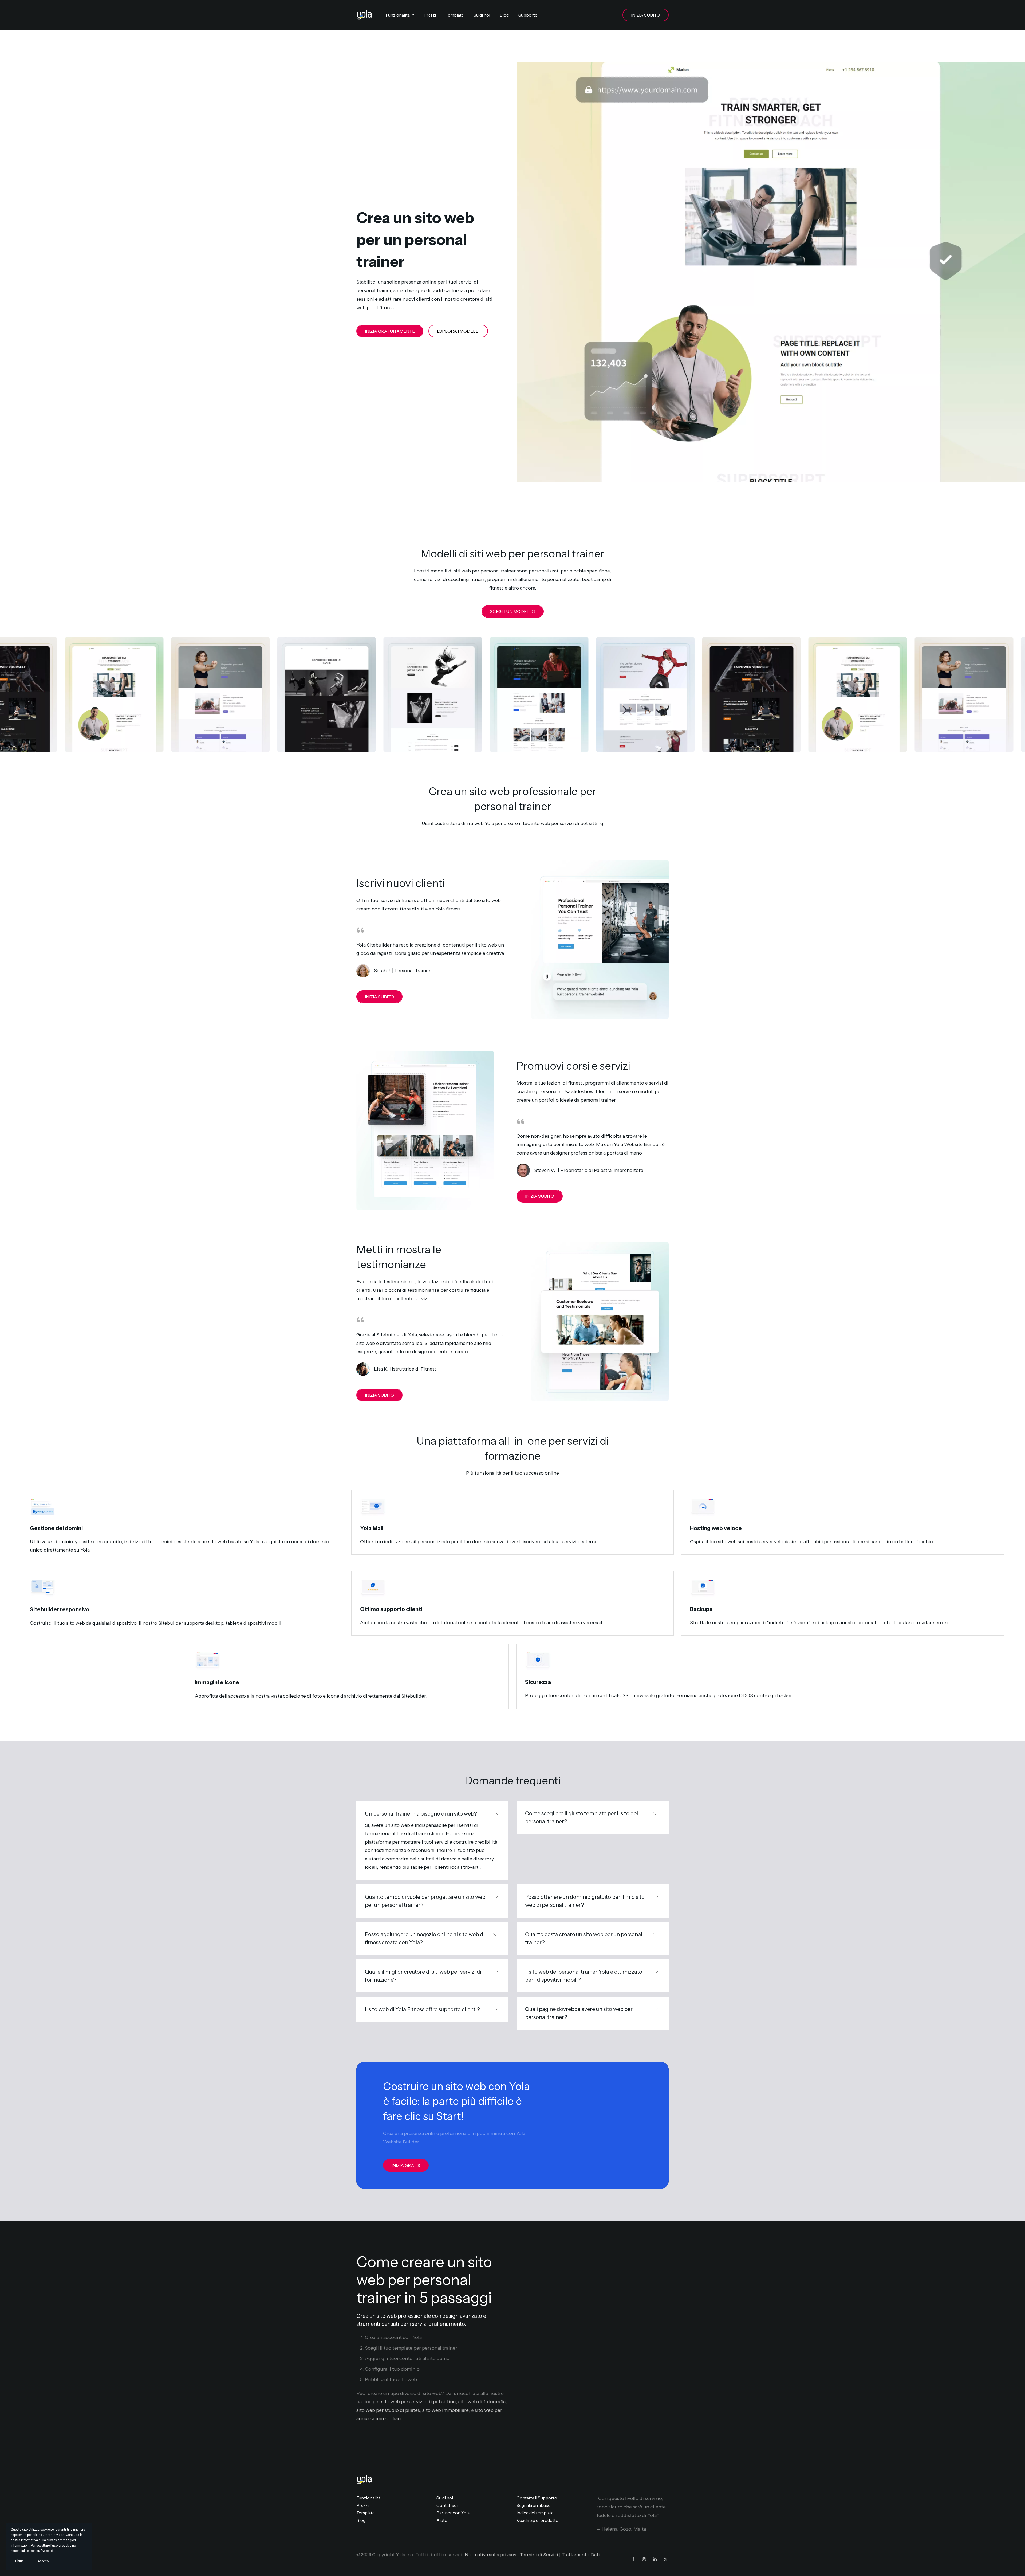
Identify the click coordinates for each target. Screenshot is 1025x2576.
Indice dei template (535, 2513)
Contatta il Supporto (537, 2498)
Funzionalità (368, 2498)
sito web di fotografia (482, 2402)
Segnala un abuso (534, 2505)
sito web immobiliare (446, 2410)
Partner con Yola (453, 2513)
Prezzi (362, 2505)
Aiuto (442, 2520)
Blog (361, 2520)
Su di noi (445, 2498)
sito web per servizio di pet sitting (419, 2402)
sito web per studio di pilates (388, 2410)
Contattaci (447, 2505)
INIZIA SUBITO (646, 15)
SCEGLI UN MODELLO (513, 611)
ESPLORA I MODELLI (458, 331)
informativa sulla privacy (39, 2540)
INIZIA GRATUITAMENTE (390, 331)
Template (366, 2513)
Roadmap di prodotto (537, 2520)
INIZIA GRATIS (406, 2165)
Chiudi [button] (20, 2561)
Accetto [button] (43, 2561)
